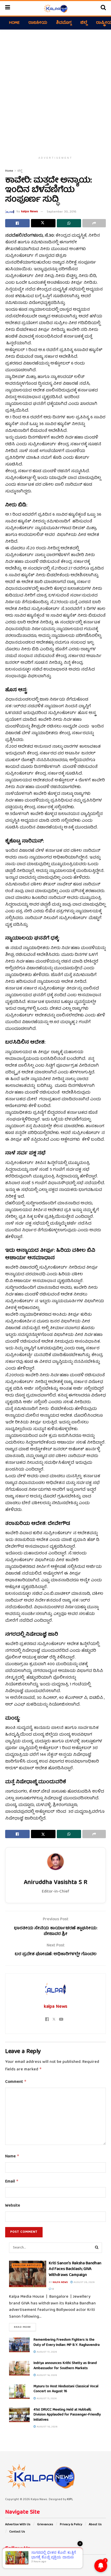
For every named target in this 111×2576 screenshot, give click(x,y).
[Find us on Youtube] (27, 2561)
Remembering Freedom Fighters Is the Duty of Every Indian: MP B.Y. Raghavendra (67, 2342)
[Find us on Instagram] (20, 2561)
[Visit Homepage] (55, 8)
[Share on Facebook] (17, 223)
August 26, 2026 (84, 2282)
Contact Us (17, 2532)
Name (12, 2157)
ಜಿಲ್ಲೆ (84, 23)
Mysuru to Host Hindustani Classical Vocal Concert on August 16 (66, 2389)
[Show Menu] (8, 8)
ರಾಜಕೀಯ (38, 23)
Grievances (45, 2525)
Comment (16, 2082)
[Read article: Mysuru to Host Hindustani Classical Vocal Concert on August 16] (19, 2392)
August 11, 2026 (46, 2399)
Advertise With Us (18, 2525)
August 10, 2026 (47, 2427)
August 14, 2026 (46, 2375)
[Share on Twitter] (43, 223)
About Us (95, 2525)
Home (14, 23)
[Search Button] (103, 8)
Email (12, 2182)
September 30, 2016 (62, 212)
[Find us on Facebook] (6, 2561)
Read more (25, 2327)
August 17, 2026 (46, 2352)
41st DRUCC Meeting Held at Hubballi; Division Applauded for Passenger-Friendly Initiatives (67, 2415)
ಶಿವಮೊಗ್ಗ (64, 23)
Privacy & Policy (71, 2525)
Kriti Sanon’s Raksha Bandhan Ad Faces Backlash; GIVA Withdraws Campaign (75, 2269)
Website (13, 2206)
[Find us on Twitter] (13, 2561)
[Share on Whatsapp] (69, 223)
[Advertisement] (55, 90)
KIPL (70, 2499)
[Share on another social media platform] (94, 223)
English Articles (27, 2265)
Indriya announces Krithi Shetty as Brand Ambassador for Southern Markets (65, 2366)
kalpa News (30, 212)
